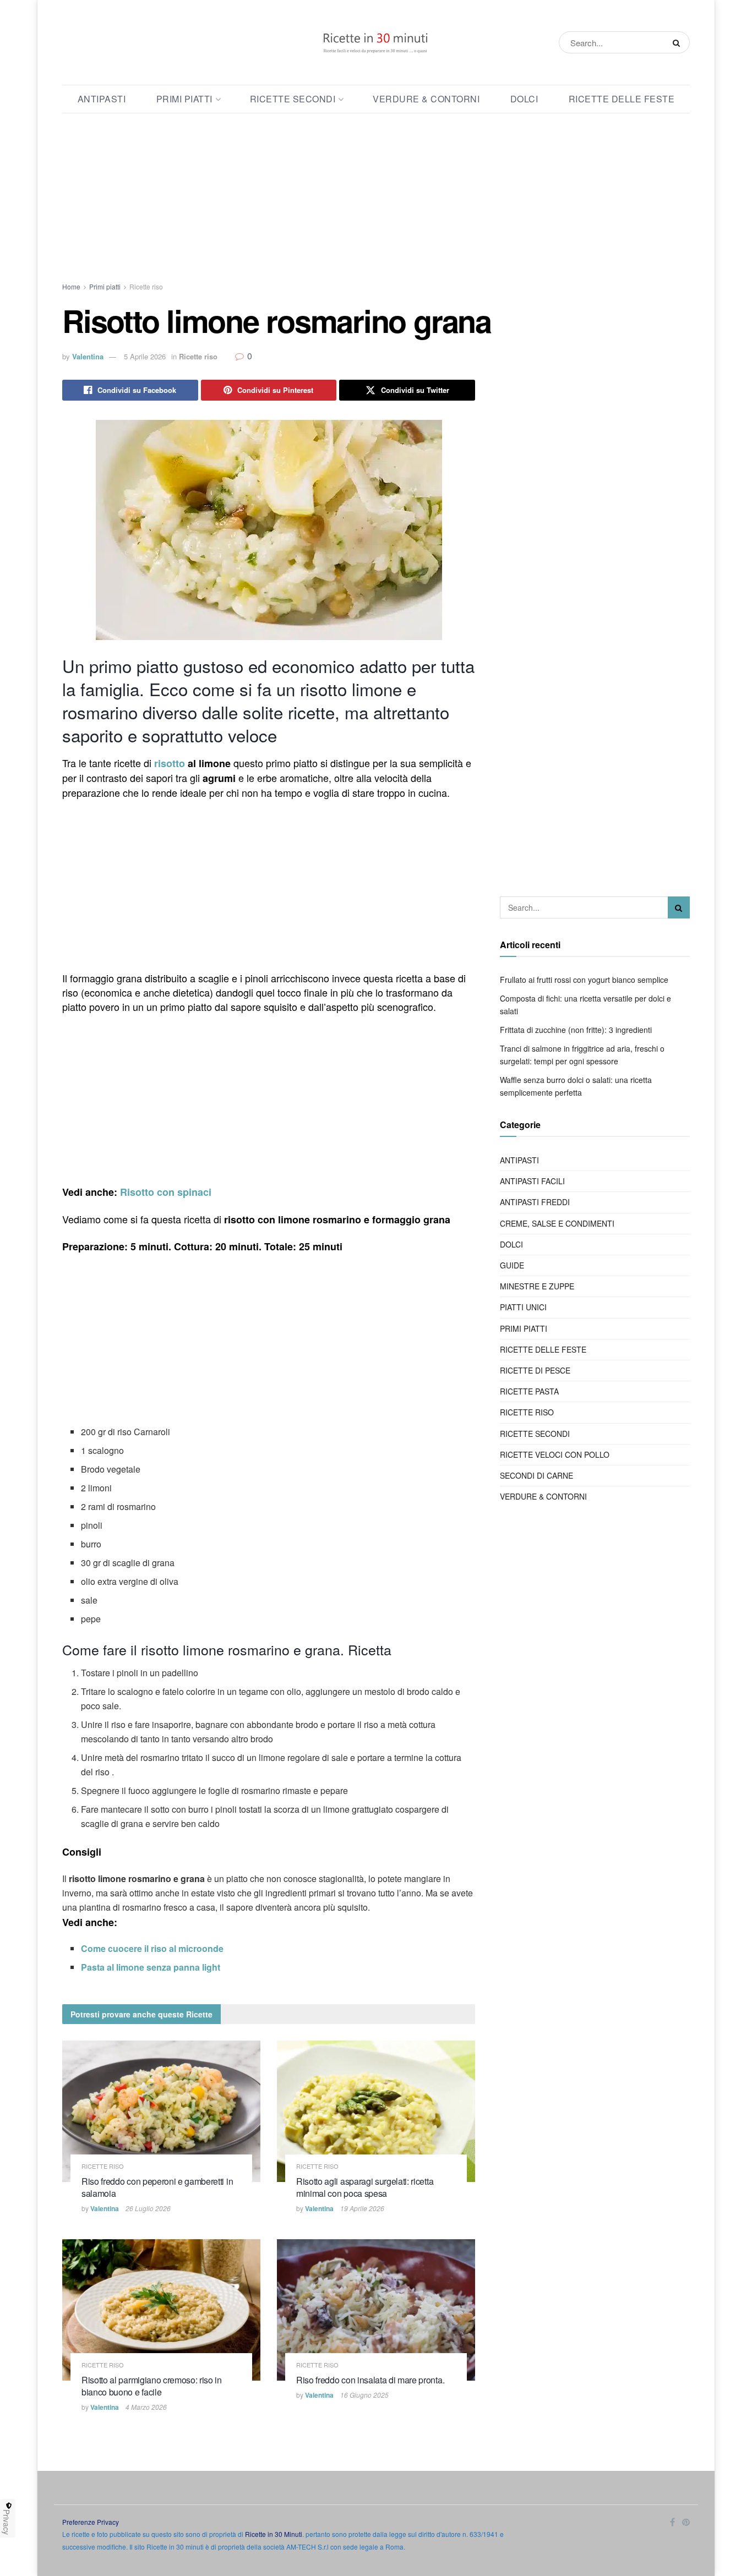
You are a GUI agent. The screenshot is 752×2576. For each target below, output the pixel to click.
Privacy (7, 2522)
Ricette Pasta (529, 1391)
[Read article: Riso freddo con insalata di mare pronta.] (376, 2310)
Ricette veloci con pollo (555, 1454)
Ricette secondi (293, 99)
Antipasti (102, 99)
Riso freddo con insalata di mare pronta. (370, 2380)
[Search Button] (679, 42)
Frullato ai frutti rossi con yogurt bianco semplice (584, 980)
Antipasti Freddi (535, 1202)
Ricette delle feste (622, 99)
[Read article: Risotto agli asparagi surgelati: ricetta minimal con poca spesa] (376, 2111)
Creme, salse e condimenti (557, 1223)
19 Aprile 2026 (362, 2208)
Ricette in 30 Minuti (274, 2534)
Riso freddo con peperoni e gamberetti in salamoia (157, 2187)
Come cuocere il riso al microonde (152, 1948)
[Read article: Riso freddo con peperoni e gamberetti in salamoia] (161, 2111)
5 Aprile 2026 (145, 356)
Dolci (524, 99)
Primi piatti (184, 99)
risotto (170, 763)
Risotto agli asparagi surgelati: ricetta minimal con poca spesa (365, 2187)
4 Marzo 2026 (146, 2407)
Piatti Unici (523, 1307)
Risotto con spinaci (166, 1192)
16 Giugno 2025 (364, 2395)
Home (71, 286)
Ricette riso (146, 286)
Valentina (88, 356)
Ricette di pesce (535, 1370)
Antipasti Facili (532, 1181)
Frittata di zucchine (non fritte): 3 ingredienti (576, 1030)
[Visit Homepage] (376, 42)
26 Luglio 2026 (148, 2208)
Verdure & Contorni (426, 99)
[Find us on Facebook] (672, 2522)
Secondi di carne (536, 1475)
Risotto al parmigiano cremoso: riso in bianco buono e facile (152, 2386)
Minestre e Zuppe (537, 1286)
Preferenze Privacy (91, 2522)
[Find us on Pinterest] (686, 2522)
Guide (512, 1265)
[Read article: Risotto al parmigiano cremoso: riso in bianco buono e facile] (161, 2310)
